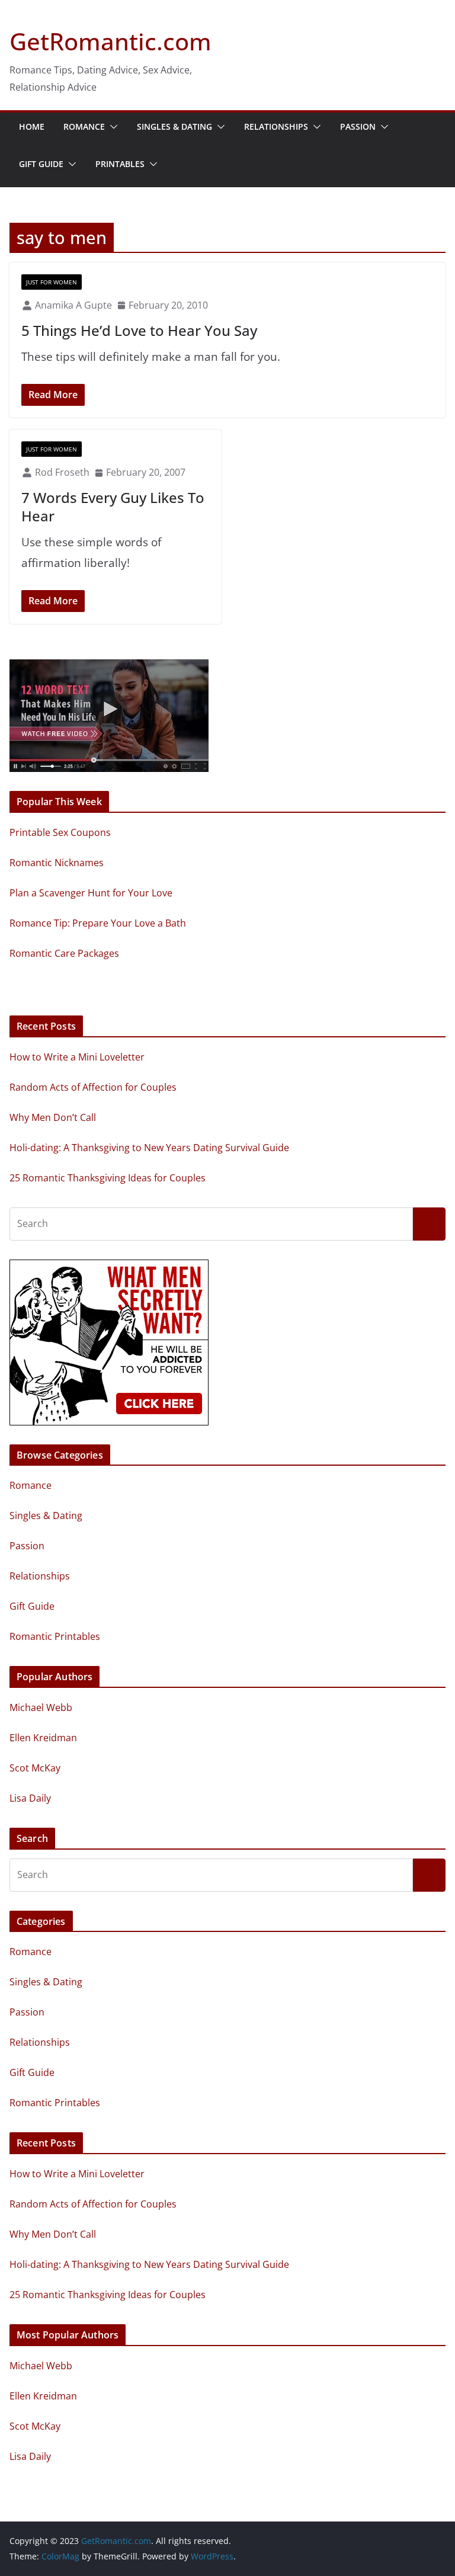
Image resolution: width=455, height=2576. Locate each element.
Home (32, 126)
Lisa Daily (30, 1798)
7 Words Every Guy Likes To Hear (113, 507)
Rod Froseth (62, 472)
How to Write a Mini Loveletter (77, 1057)
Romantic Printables (55, 1636)
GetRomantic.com (110, 41)
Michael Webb (41, 1707)
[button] (111, 127)
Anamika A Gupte (73, 305)
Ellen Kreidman (43, 1738)
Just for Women (52, 282)
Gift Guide (41, 164)
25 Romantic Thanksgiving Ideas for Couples (108, 1178)
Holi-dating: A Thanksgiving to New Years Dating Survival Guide (149, 1148)
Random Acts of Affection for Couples (93, 1087)
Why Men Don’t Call (53, 1117)
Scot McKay (35, 1768)
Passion (358, 126)
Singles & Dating (174, 126)
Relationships (276, 126)
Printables (120, 164)
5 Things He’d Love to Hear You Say (139, 330)
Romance (84, 126)
